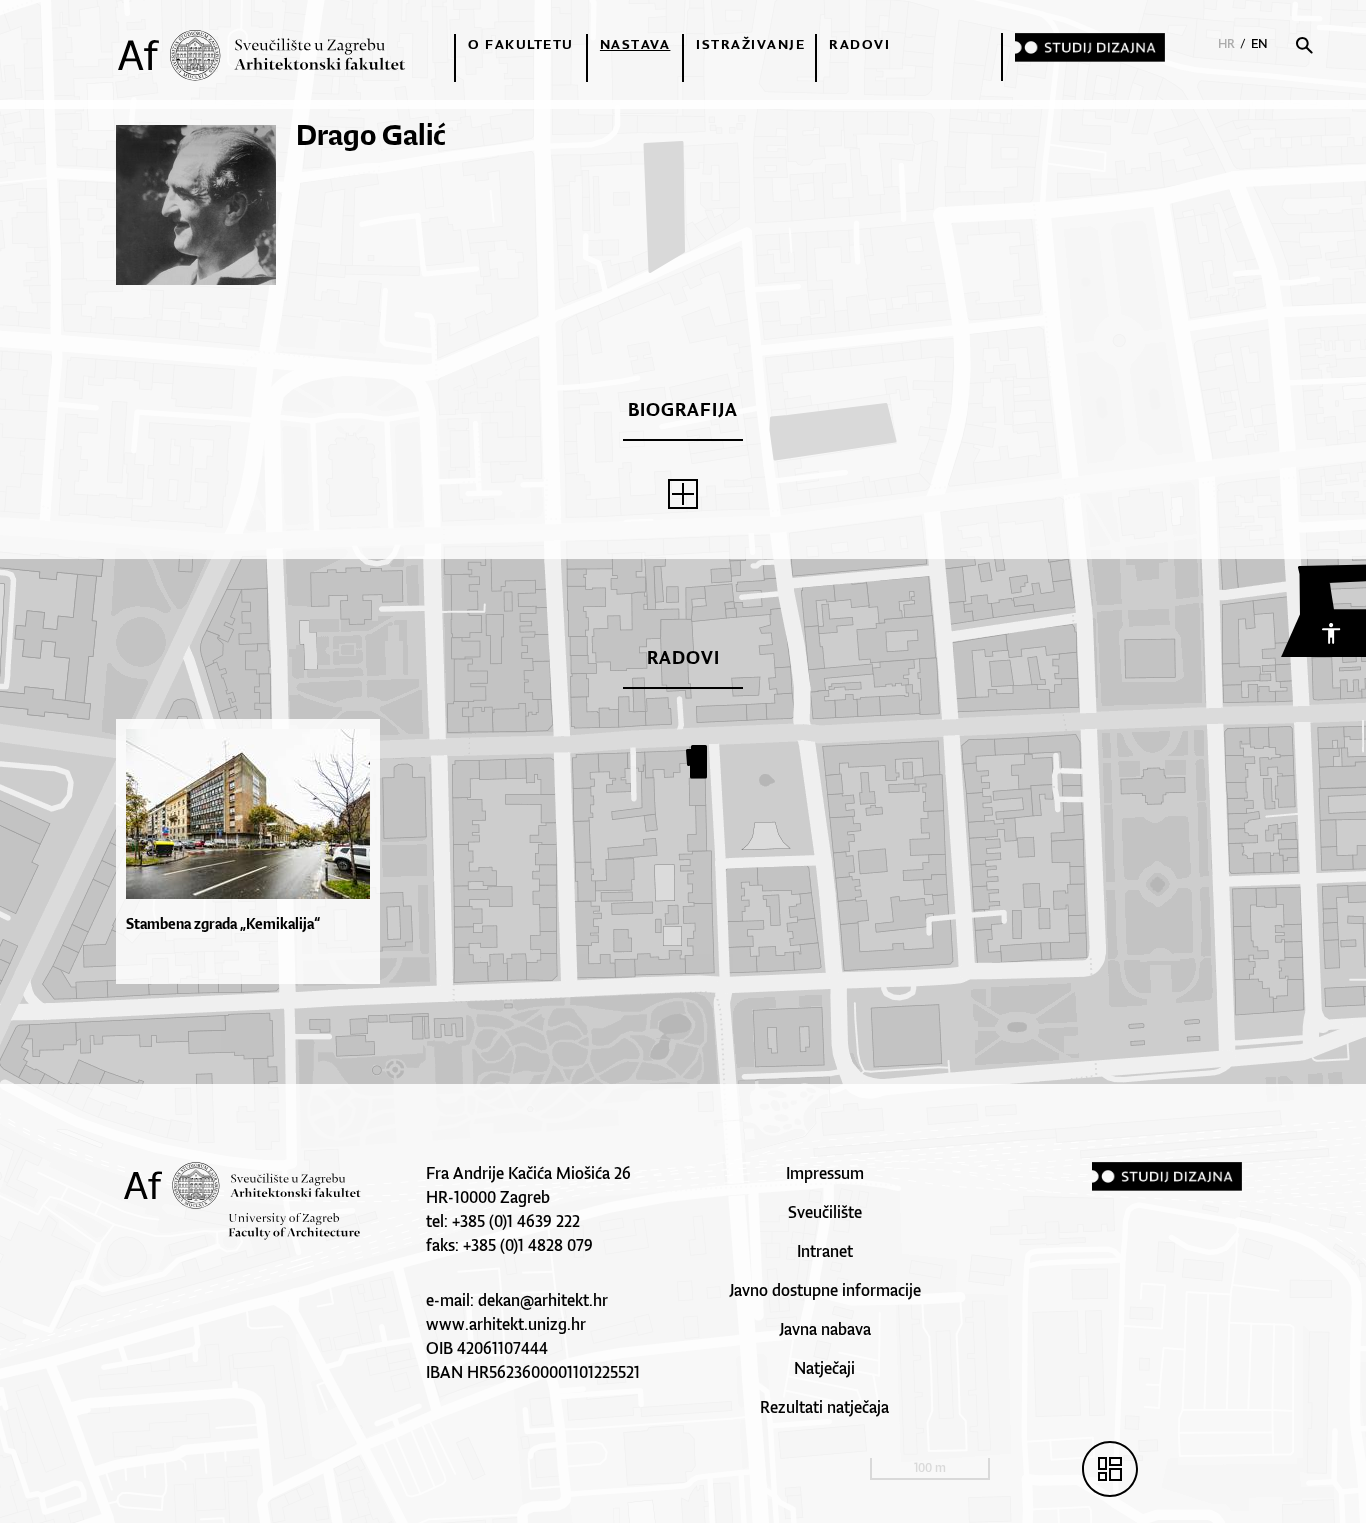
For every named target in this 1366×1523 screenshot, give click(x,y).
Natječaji (824, 1368)
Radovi (859, 44)
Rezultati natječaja (824, 1407)
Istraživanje (750, 44)
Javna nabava (825, 1329)
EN (1259, 43)
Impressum (825, 1173)
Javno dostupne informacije (825, 1290)
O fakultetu (521, 44)
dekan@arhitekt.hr (543, 1300)
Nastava (635, 44)
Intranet (825, 1251)
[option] (253, 851)
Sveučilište (825, 1212)
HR (1226, 43)
